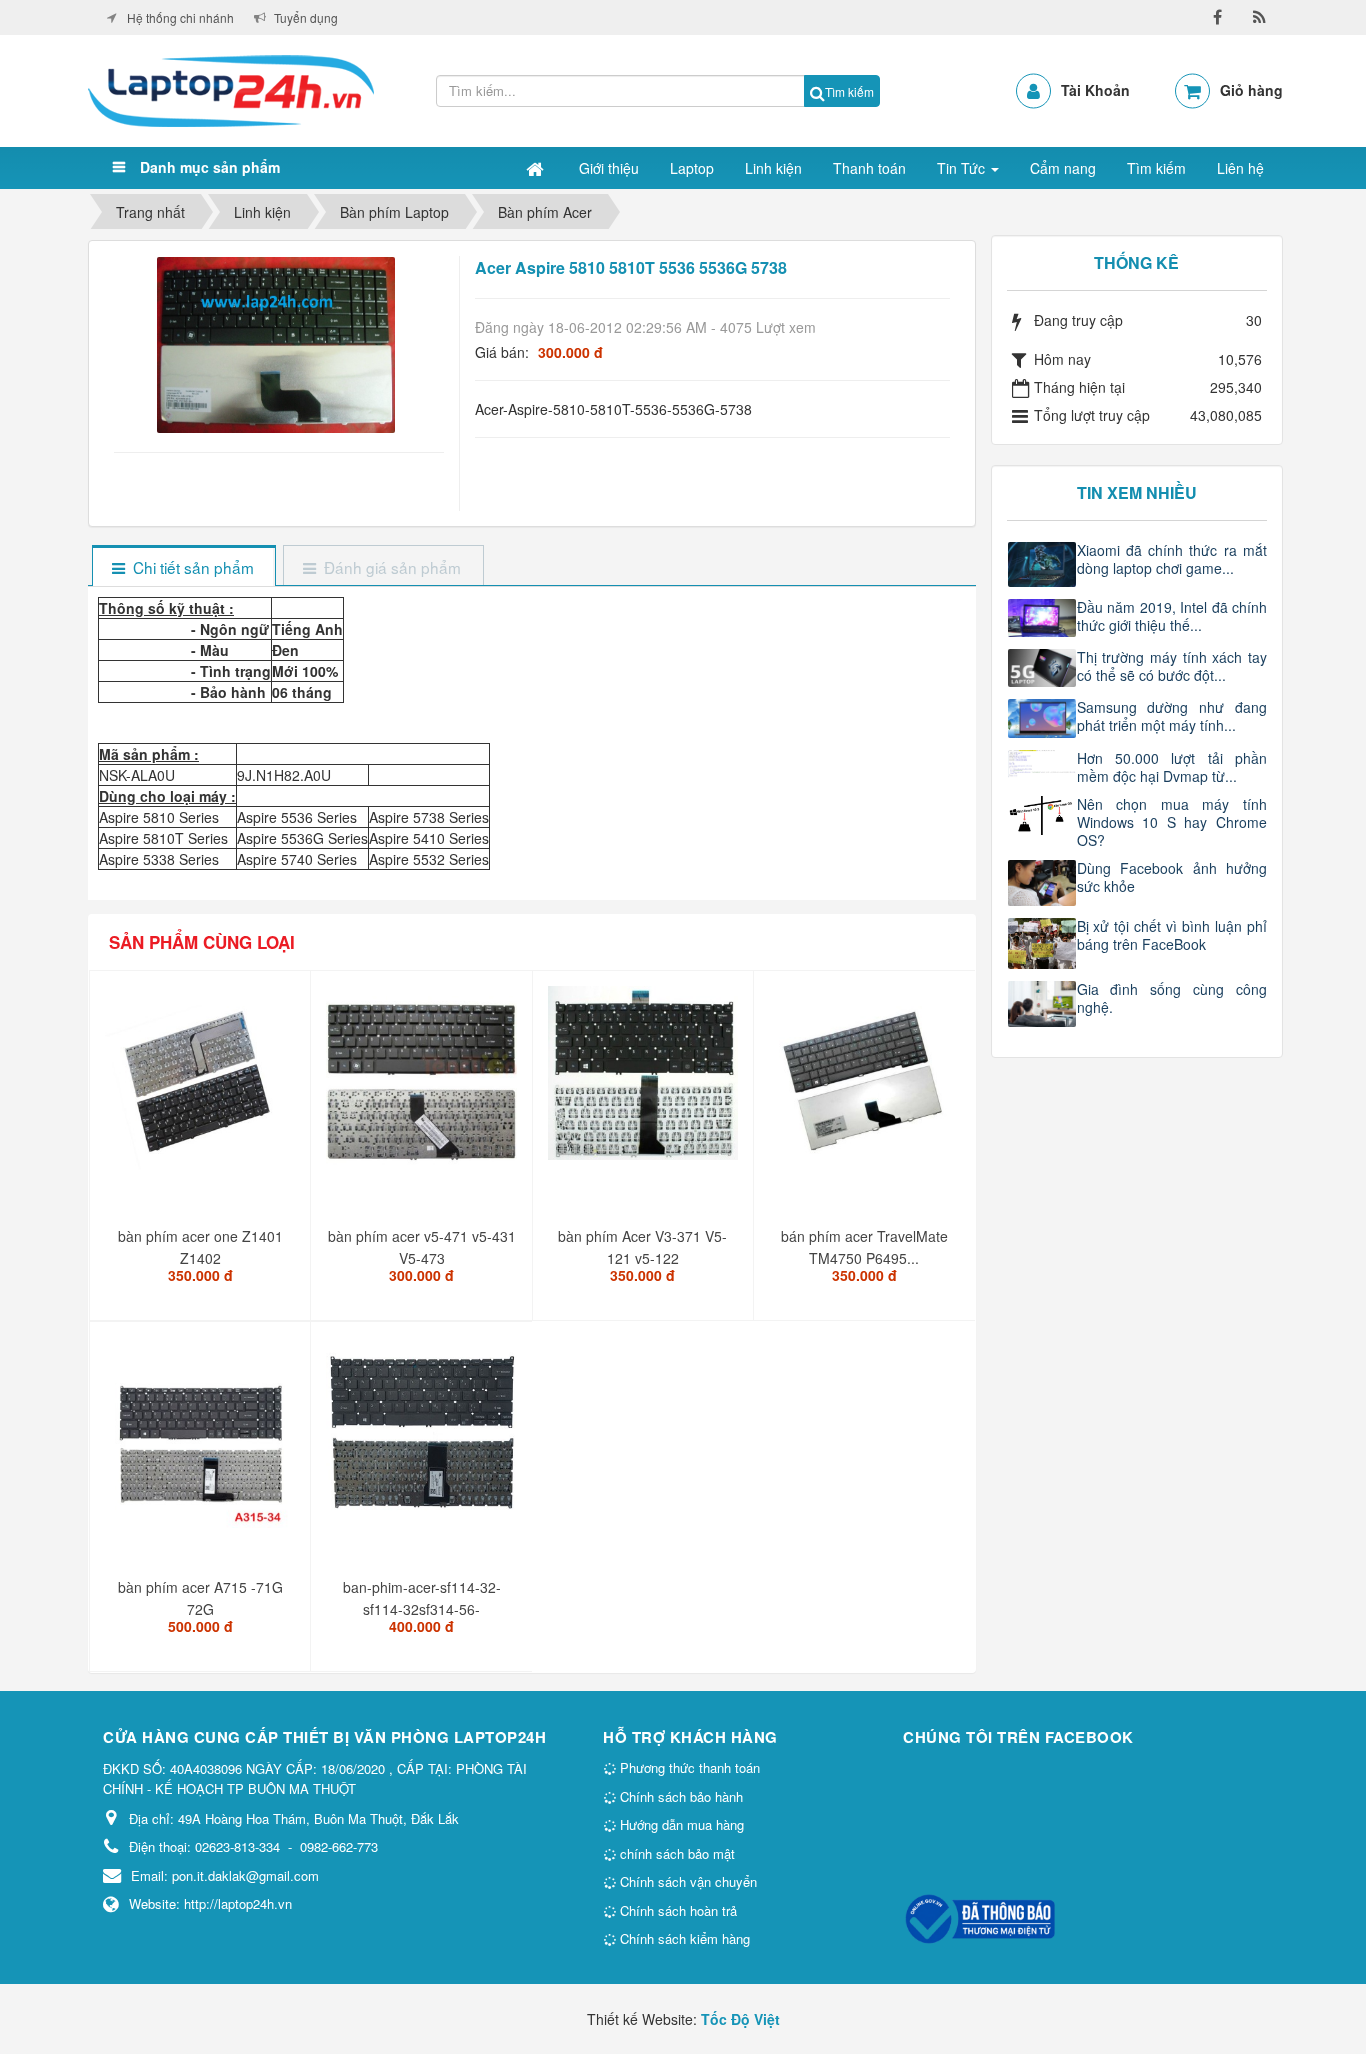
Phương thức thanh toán (688, 1767)
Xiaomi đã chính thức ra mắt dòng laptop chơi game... (1172, 559)
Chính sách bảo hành (679, 1796)
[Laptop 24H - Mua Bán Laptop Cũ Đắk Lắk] (231, 89)
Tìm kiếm (849, 91)
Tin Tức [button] (963, 168)
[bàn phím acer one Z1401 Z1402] (202, 1089)
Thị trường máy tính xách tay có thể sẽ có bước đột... (1172, 666)
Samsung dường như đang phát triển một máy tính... (1172, 716)
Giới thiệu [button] (609, 168)
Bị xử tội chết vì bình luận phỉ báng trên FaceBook (1172, 935)
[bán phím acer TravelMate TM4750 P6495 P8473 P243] (866, 1089)
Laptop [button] (692, 168)
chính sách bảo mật (675, 1853)
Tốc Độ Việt (740, 2019)
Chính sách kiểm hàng (683, 1938)
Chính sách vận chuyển (686, 1881)
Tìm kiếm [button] (1156, 168)
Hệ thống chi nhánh (180, 17)
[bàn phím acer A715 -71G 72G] (202, 1440)
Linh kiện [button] (773, 168)
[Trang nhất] (537, 168)
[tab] (183, 567)
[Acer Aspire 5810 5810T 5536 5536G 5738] (278, 343)
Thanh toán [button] (869, 168)
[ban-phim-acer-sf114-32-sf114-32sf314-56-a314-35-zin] (423, 1440)
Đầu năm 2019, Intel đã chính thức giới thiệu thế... (1172, 616)
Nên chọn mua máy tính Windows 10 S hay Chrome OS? (1172, 822)
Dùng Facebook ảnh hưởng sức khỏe (1172, 877)
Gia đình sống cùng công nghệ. (1172, 998)
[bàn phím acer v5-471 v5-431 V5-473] (423, 1089)
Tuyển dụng (306, 17)
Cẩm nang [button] (1063, 168)
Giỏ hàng (1251, 90)
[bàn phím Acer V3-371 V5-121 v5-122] (645, 1081)
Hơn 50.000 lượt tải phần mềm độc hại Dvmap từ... (1172, 767)
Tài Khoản (1095, 90)
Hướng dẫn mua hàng (680, 1824)
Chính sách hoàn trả (676, 1910)
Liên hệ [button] (1240, 168)
